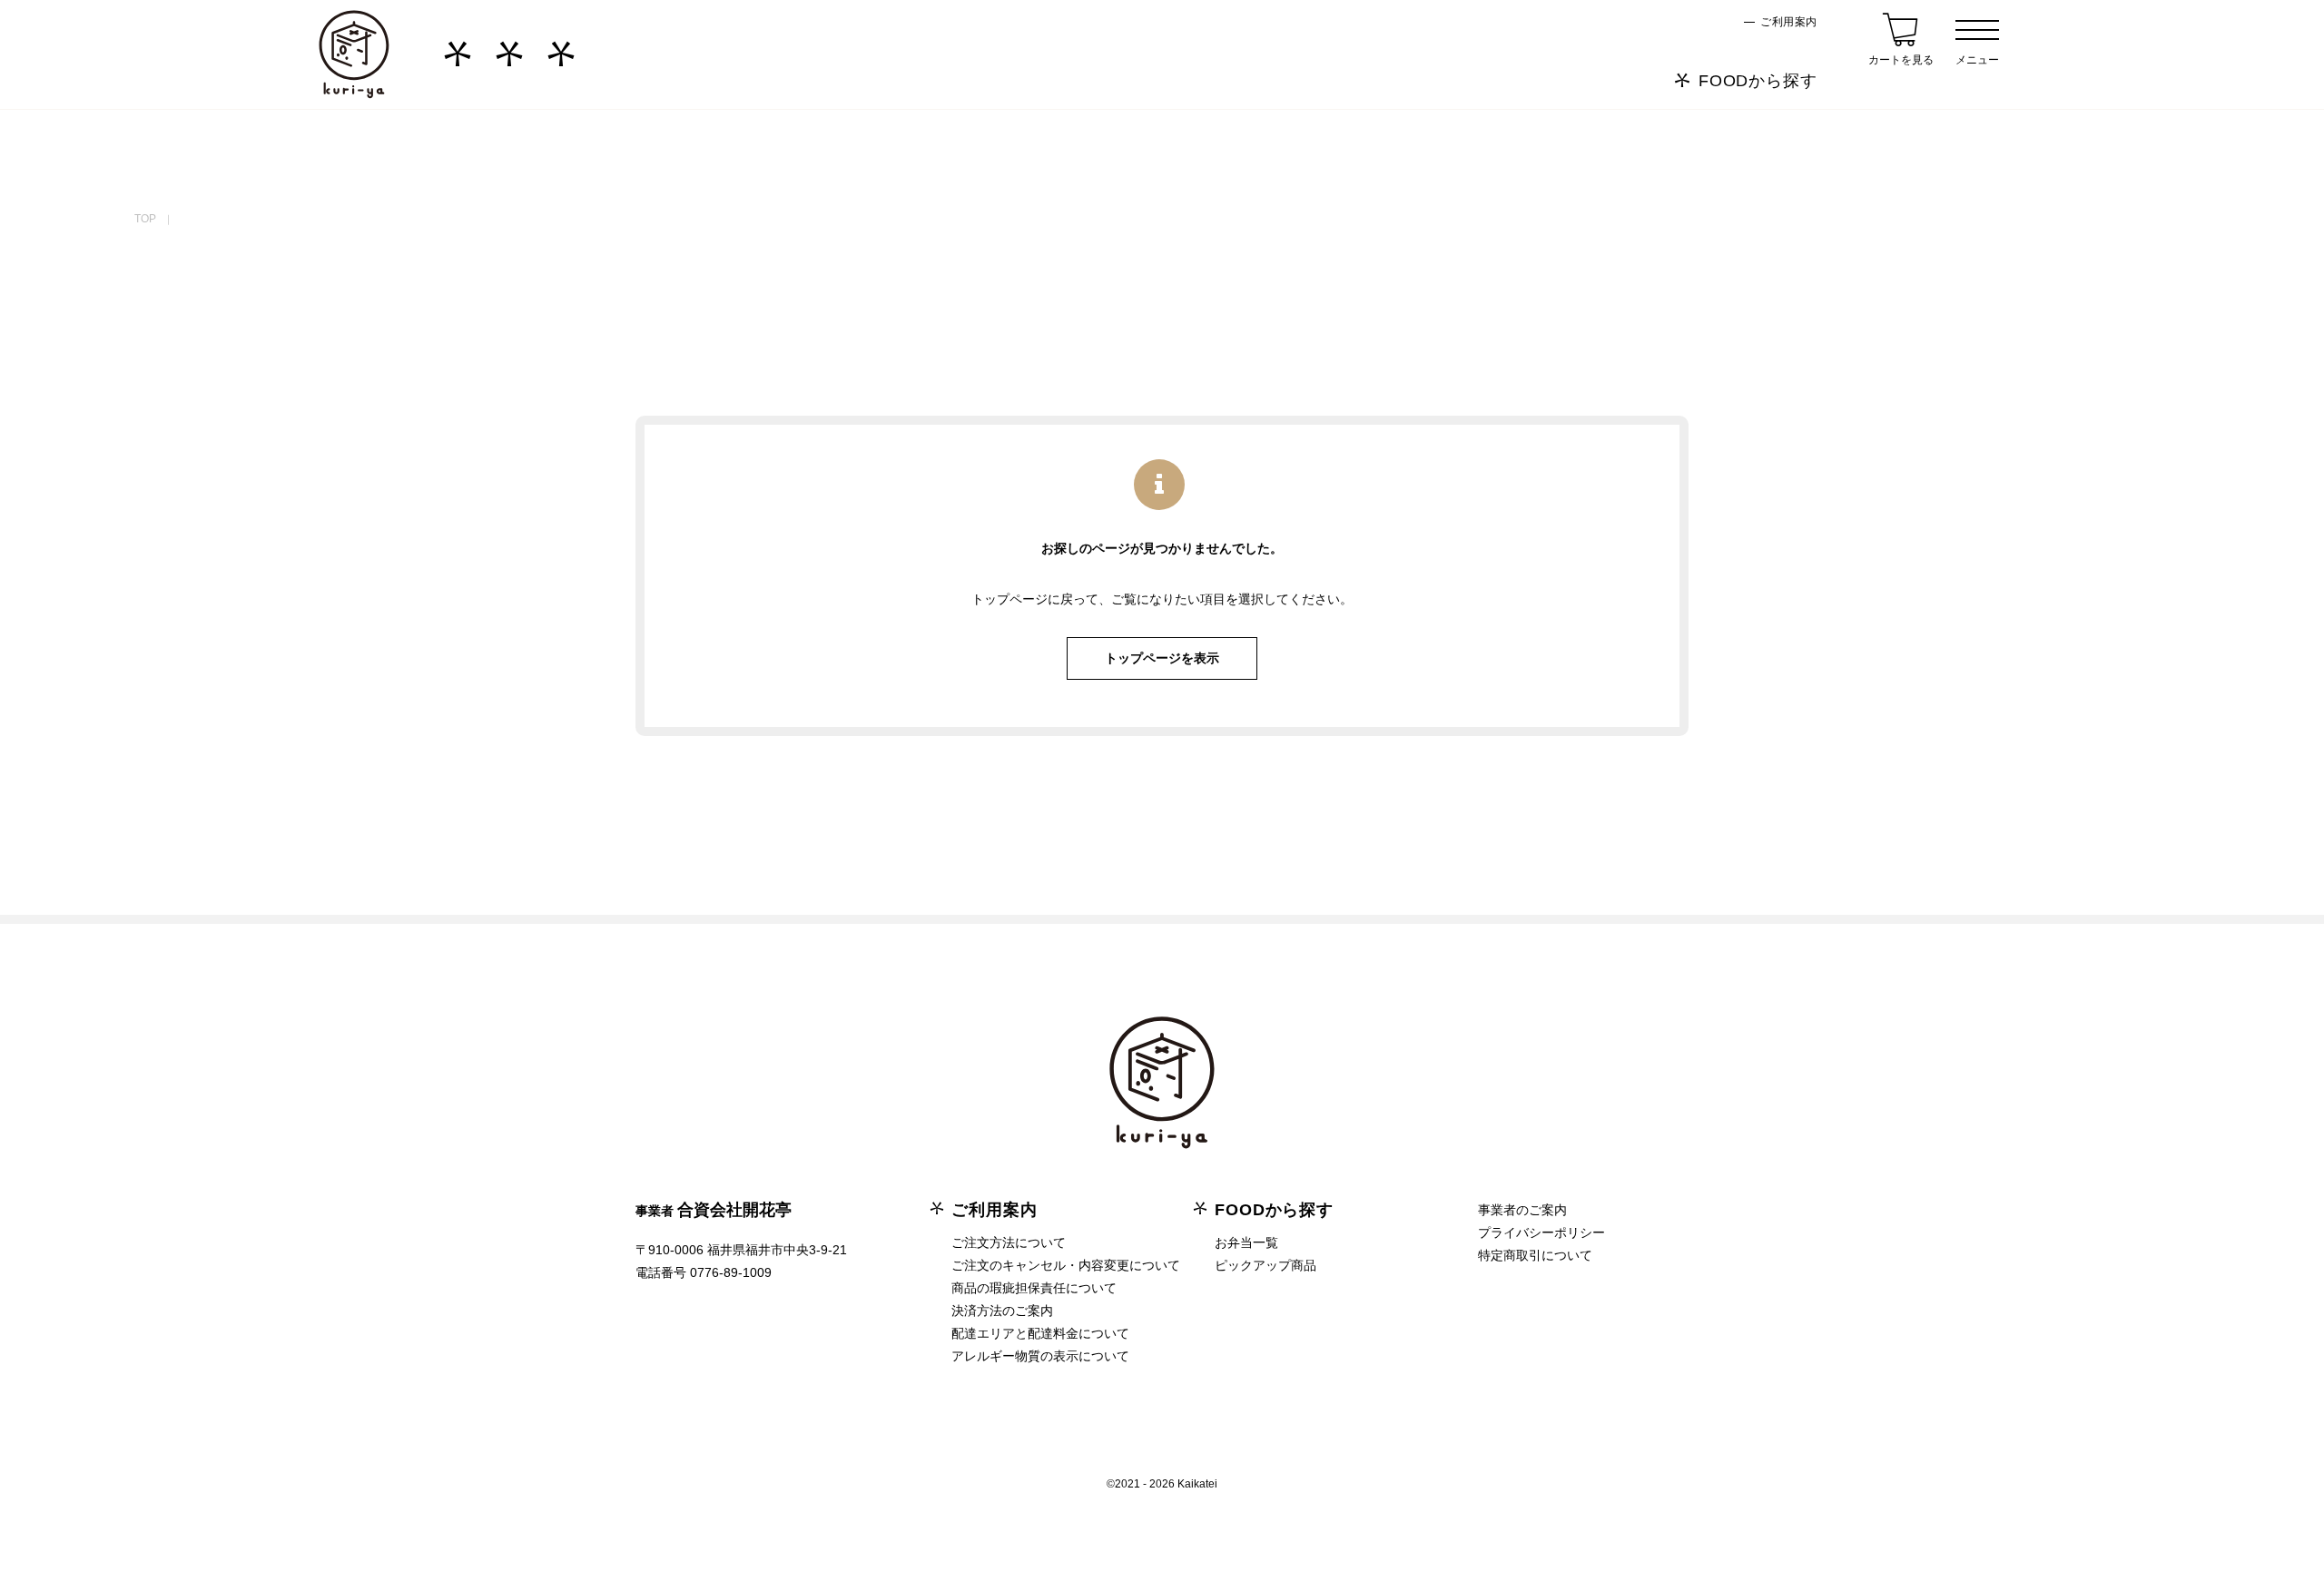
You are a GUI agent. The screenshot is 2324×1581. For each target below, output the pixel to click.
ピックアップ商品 (1265, 1265)
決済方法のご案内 (1002, 1311)
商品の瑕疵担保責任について (1034, 1288)
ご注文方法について (1009, 1242)
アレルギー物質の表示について (1040, 1356)
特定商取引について (1535, 1255)
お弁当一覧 (1246, 1242)
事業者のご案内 (1522, 1210)
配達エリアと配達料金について (1040, 1333)
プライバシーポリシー (1541, 1232)
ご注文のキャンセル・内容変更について (1066, 1265)
